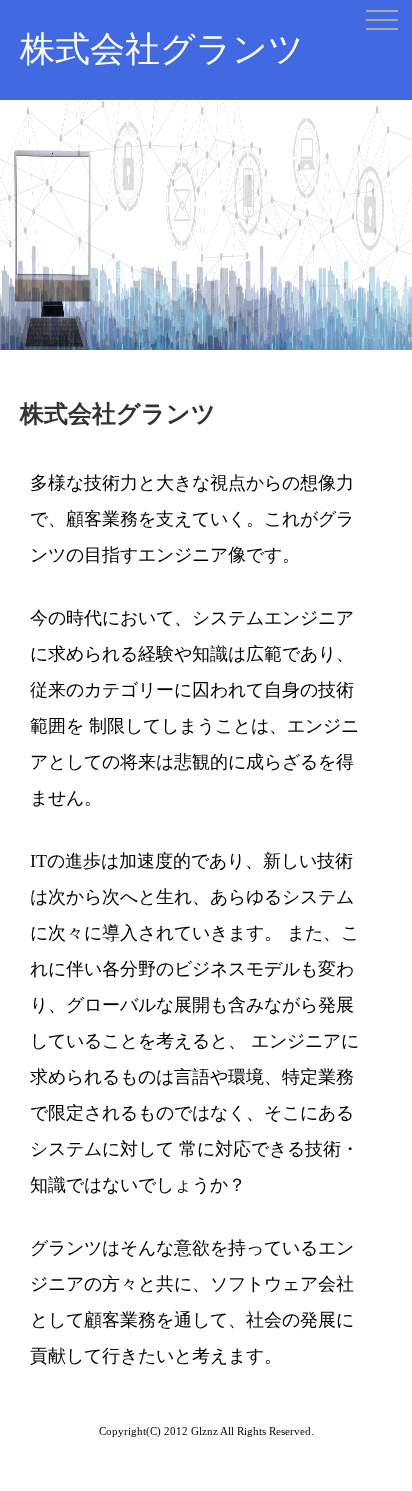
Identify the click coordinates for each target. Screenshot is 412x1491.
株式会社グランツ (162, 49)
